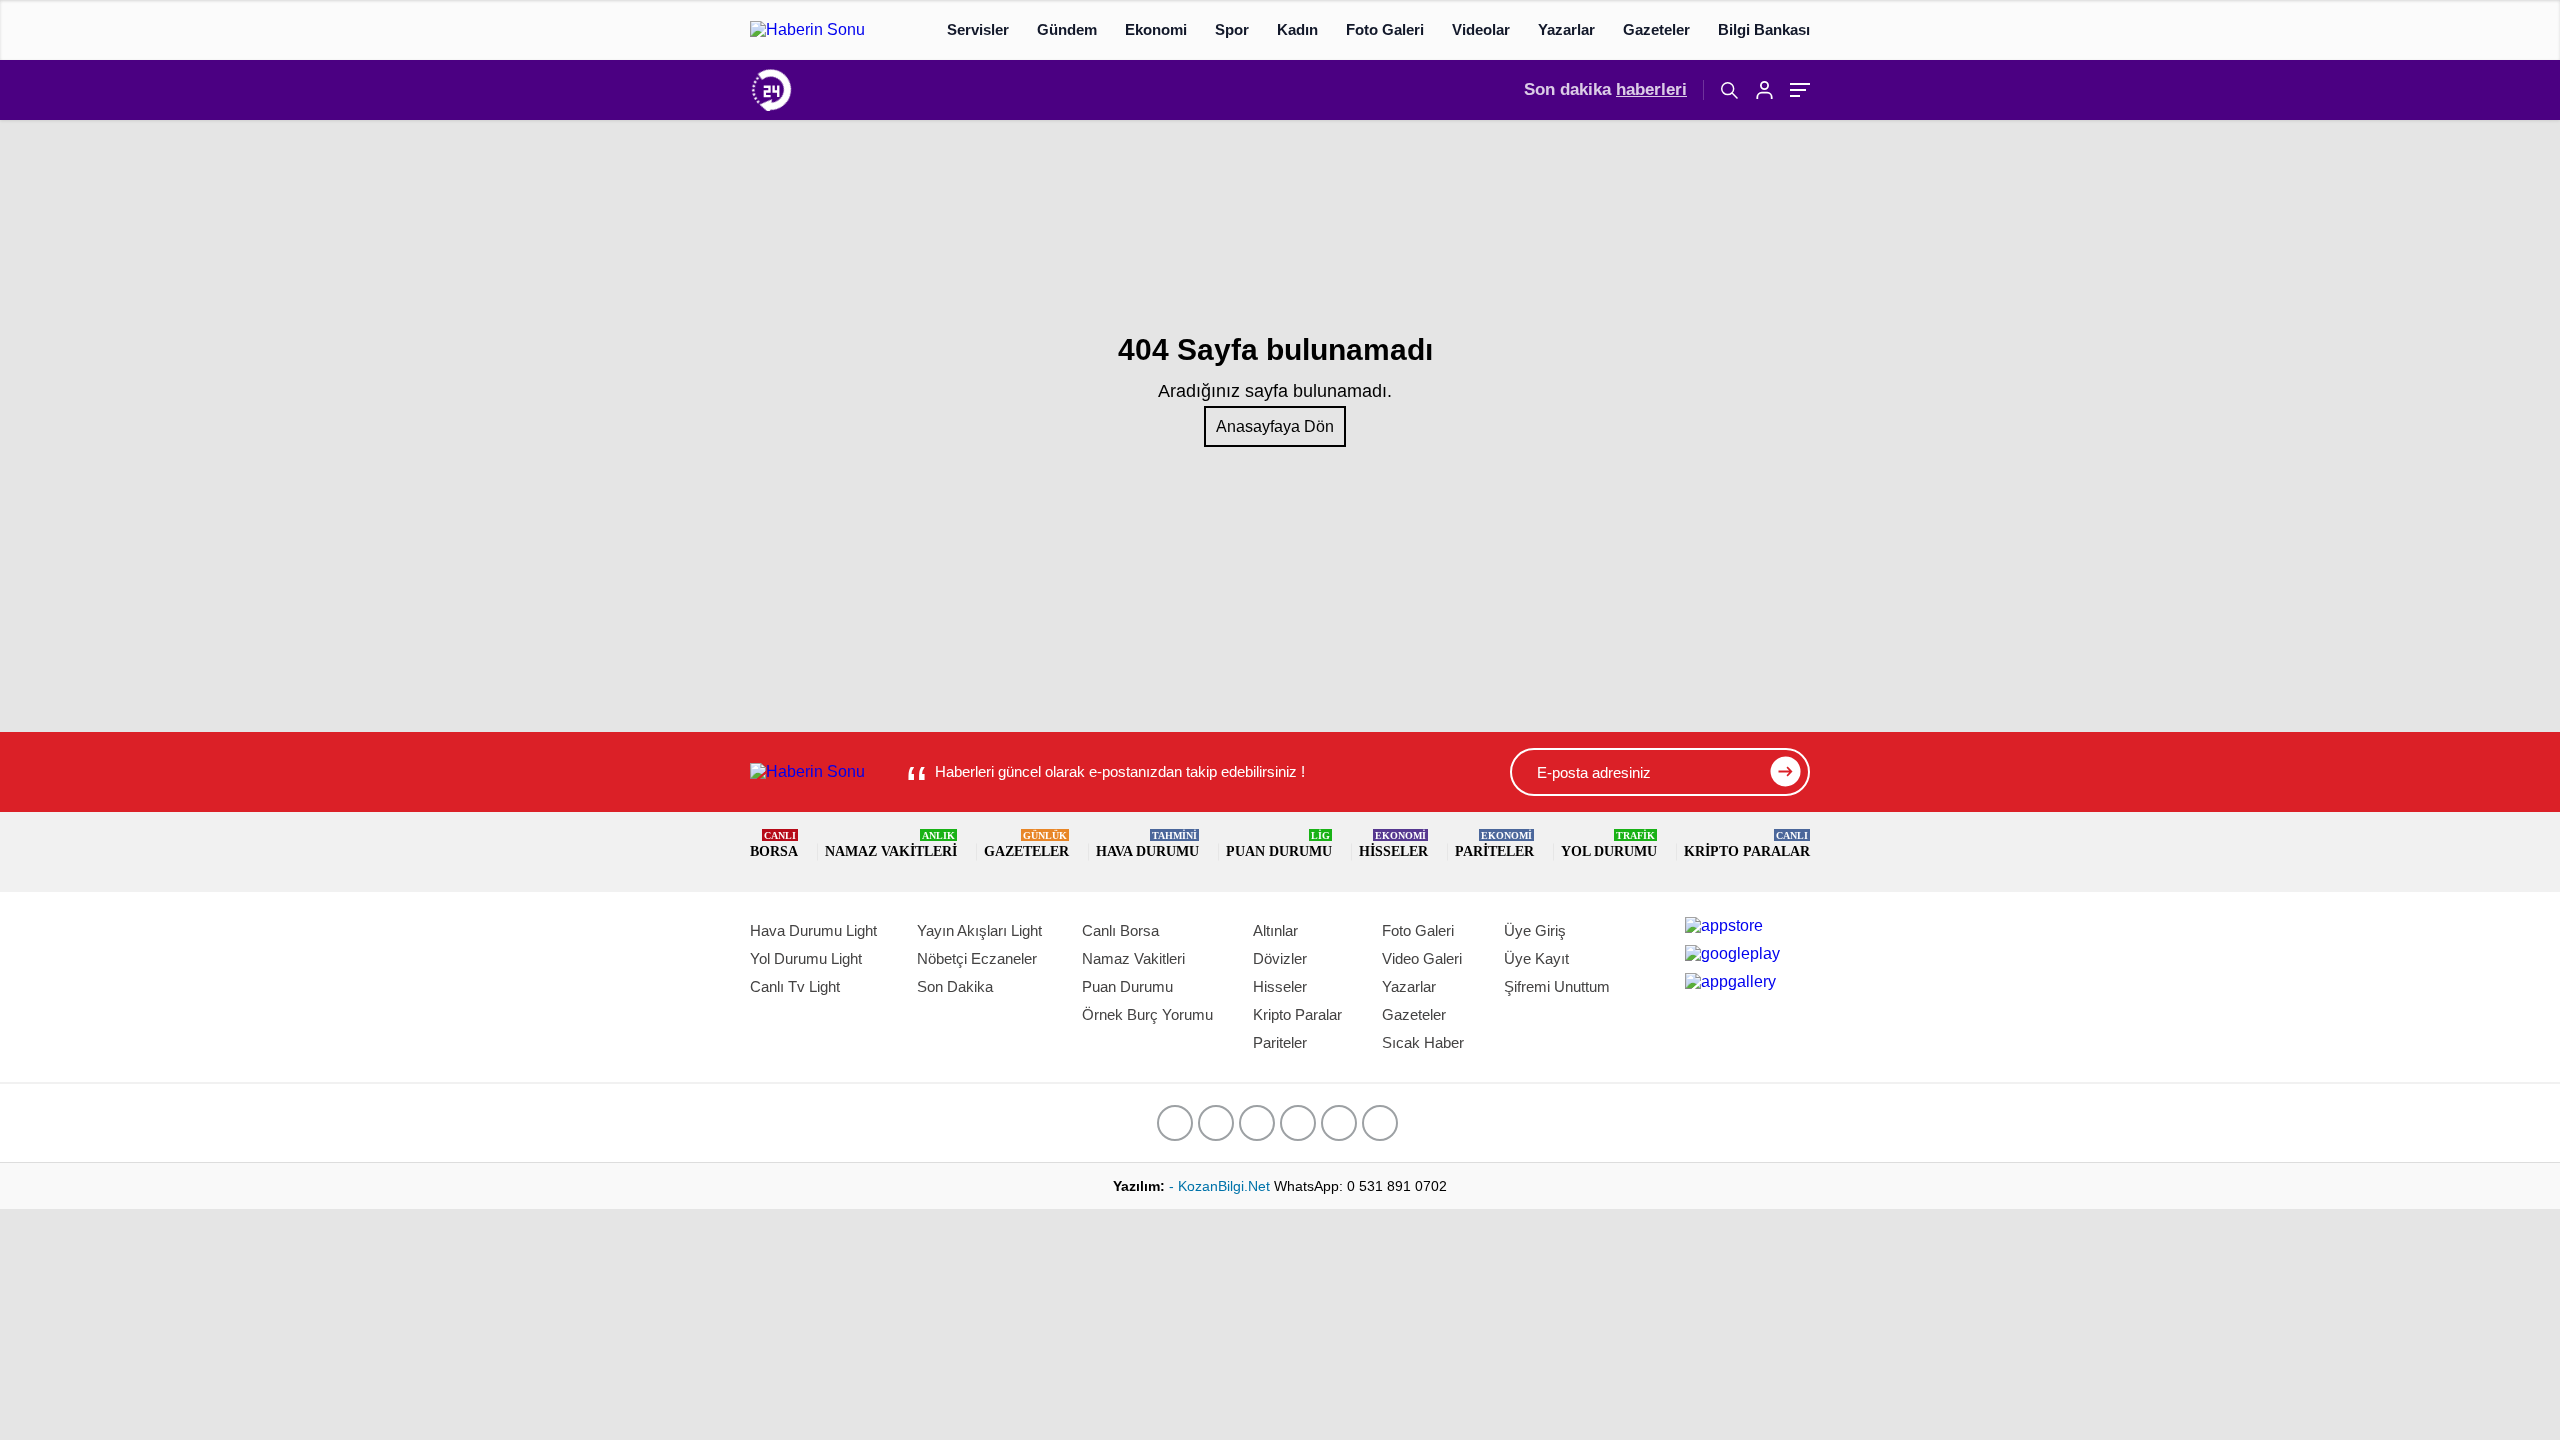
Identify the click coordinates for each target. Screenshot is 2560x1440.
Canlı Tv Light (795, 986)
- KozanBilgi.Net (1221, 1186)
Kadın (1297, 29)
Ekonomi (1156, 29)
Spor (1232, 29)
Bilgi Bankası (1764, 29)
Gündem (1067, 29)
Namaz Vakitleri (891, 844)
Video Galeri (1422, 958)
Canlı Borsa (1120, 930)
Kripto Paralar (1747, 844)
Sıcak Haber (1423, 1042)
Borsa (774, 844)
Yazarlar (1566, 29)
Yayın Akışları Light (979, 930)
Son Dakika (955, 986)
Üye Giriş (1535, 930)
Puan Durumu (1279, 844)
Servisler (978, 29)
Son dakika (1605, 89)
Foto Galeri (1385, 29)
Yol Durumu (1609, 844)
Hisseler (1393, 844)
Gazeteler (1656, 29)
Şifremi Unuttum (1557, 986)
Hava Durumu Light (813, 930)
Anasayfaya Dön (1275, 426)
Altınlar (1275, 930)
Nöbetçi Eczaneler (977, 958)
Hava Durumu (1147, 844)
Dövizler (1280, 958)
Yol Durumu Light (806, 958)
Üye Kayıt (1536, 958)
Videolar (1481, 29)
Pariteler (1494, 844)
